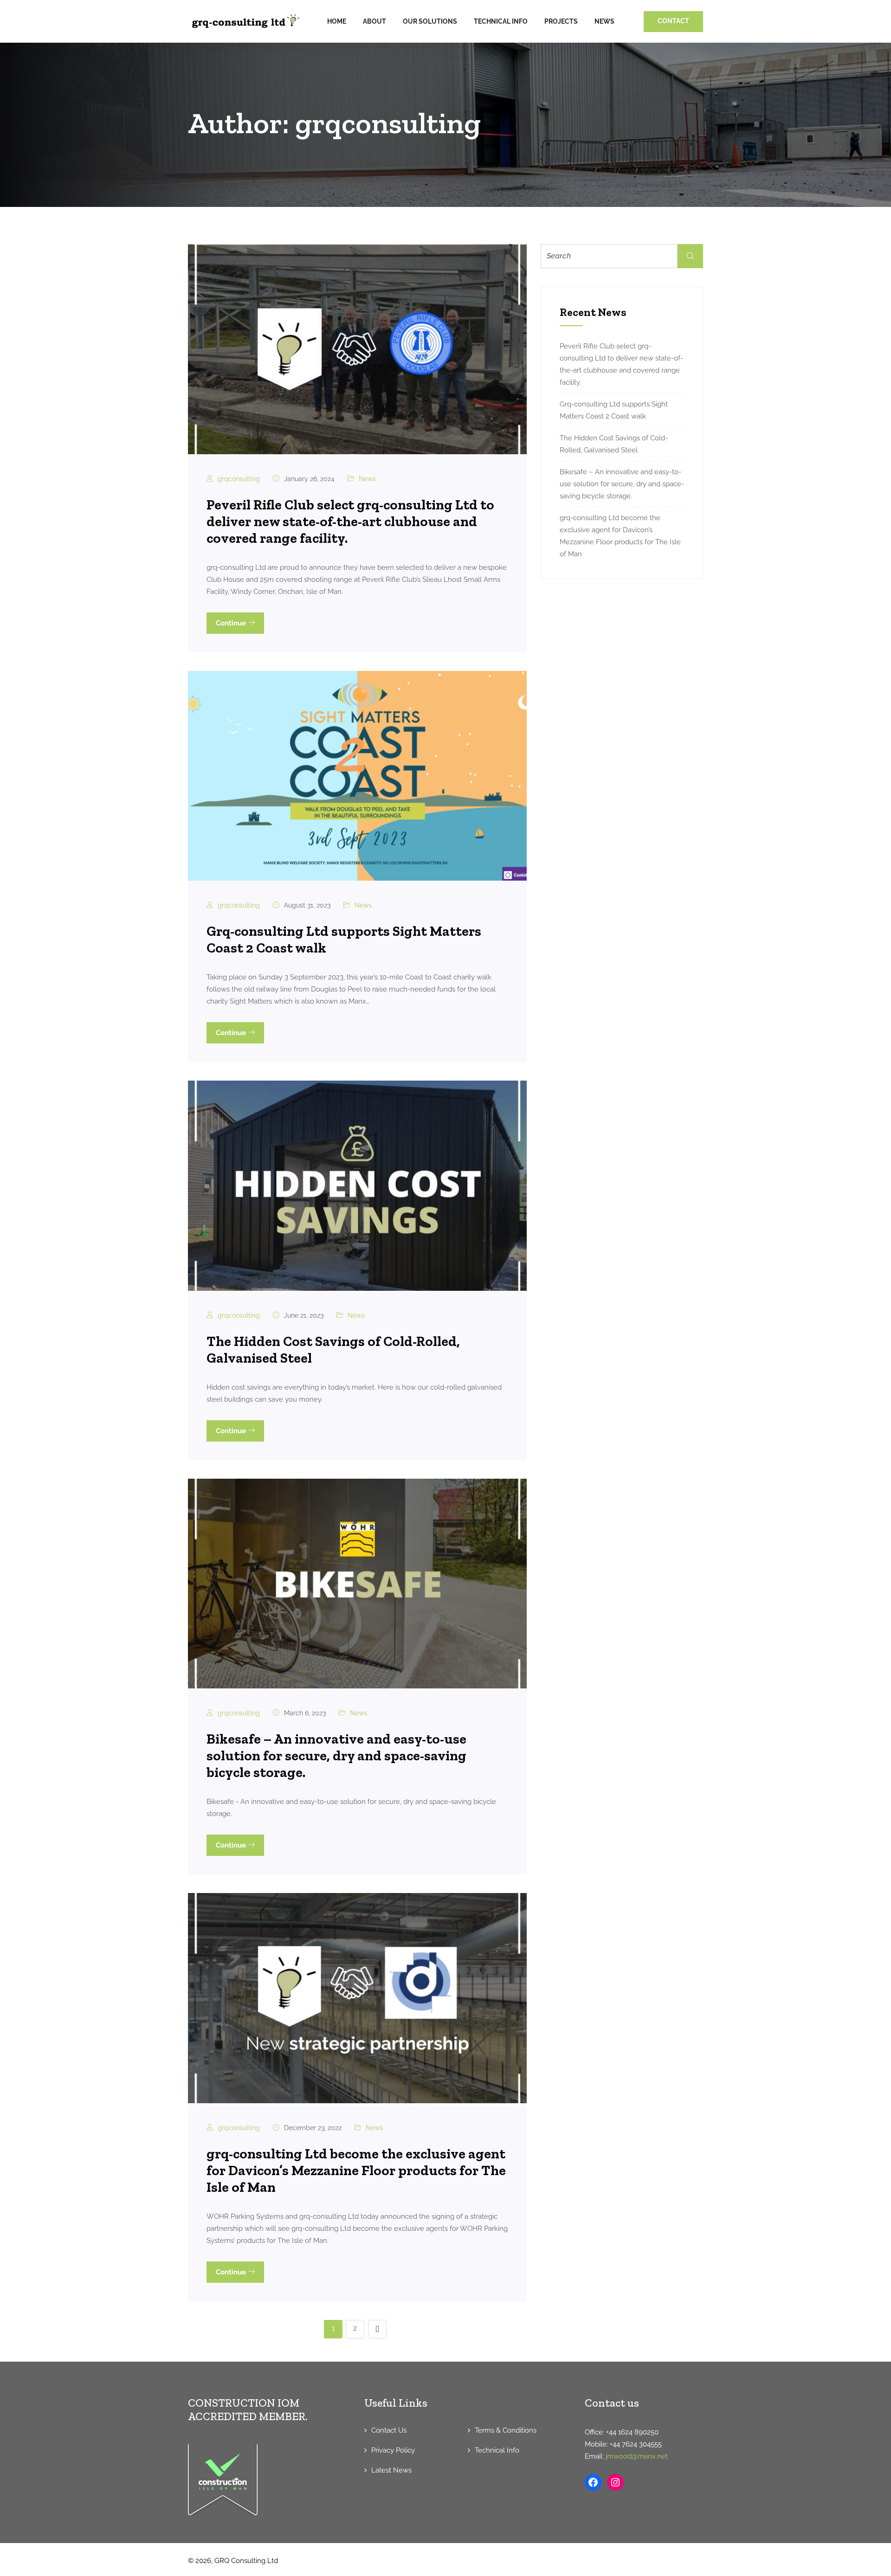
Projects (561, 21)
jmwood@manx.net (637, 2456)
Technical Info (501, 21)
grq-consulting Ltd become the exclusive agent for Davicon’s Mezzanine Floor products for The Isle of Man (356, 2170)
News (604, 21)
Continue (232, 623)
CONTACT (673, 21)
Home (337, 21)
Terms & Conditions (506, 2430)
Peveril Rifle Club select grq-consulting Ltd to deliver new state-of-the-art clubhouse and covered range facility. (350, 522)
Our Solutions (430, 21)
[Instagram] (615, 2482)
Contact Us (389, 2430)
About (374, 21)
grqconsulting (239, 479)
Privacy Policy (393, 2450)
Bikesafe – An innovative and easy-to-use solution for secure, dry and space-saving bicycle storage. (336, 1756)
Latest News (391, 2470)
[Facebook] (593, 2482)
